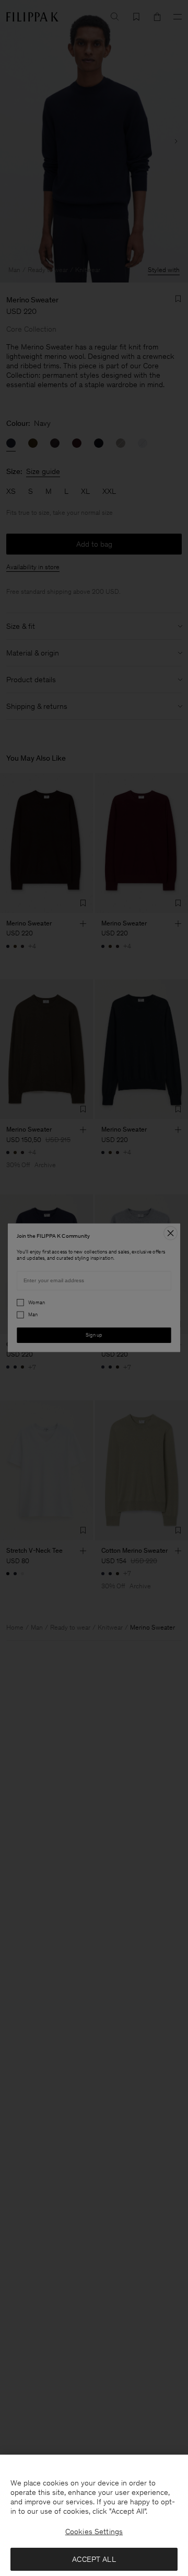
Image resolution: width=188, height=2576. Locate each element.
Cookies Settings (94, 2532)
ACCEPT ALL (94, 2559)
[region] (94, 2515)
